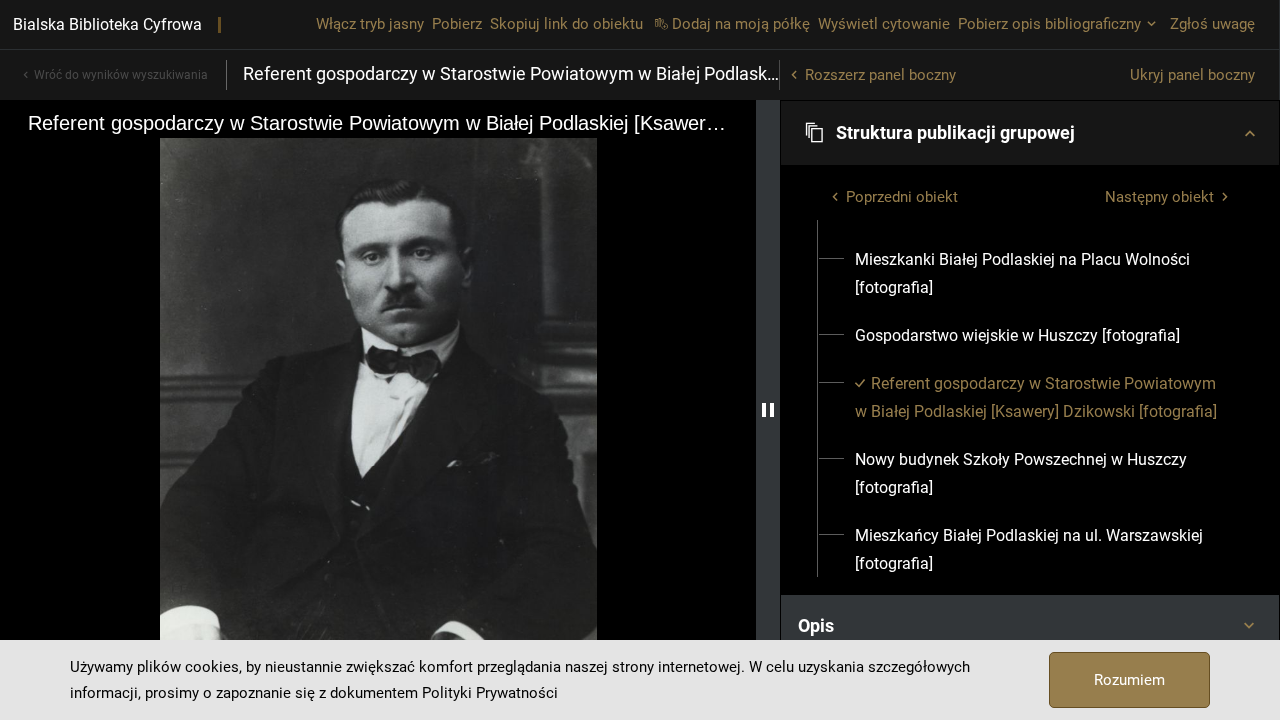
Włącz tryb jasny (370, 24)
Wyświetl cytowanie (884, 24)
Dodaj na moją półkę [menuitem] (741, 24)
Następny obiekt (1159, 197)
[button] (1030, 133)
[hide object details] (768, 410)
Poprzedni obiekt (902, 197)
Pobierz (457, 24)
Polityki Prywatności (490, 693)
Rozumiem (1129, 680)
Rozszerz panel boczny (880, 75)
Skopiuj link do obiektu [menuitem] (566, 24)
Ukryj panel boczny (1192, 75)
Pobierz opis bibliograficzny (1049, 24)
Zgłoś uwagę (1212, 24)
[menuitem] (1041, 274)
